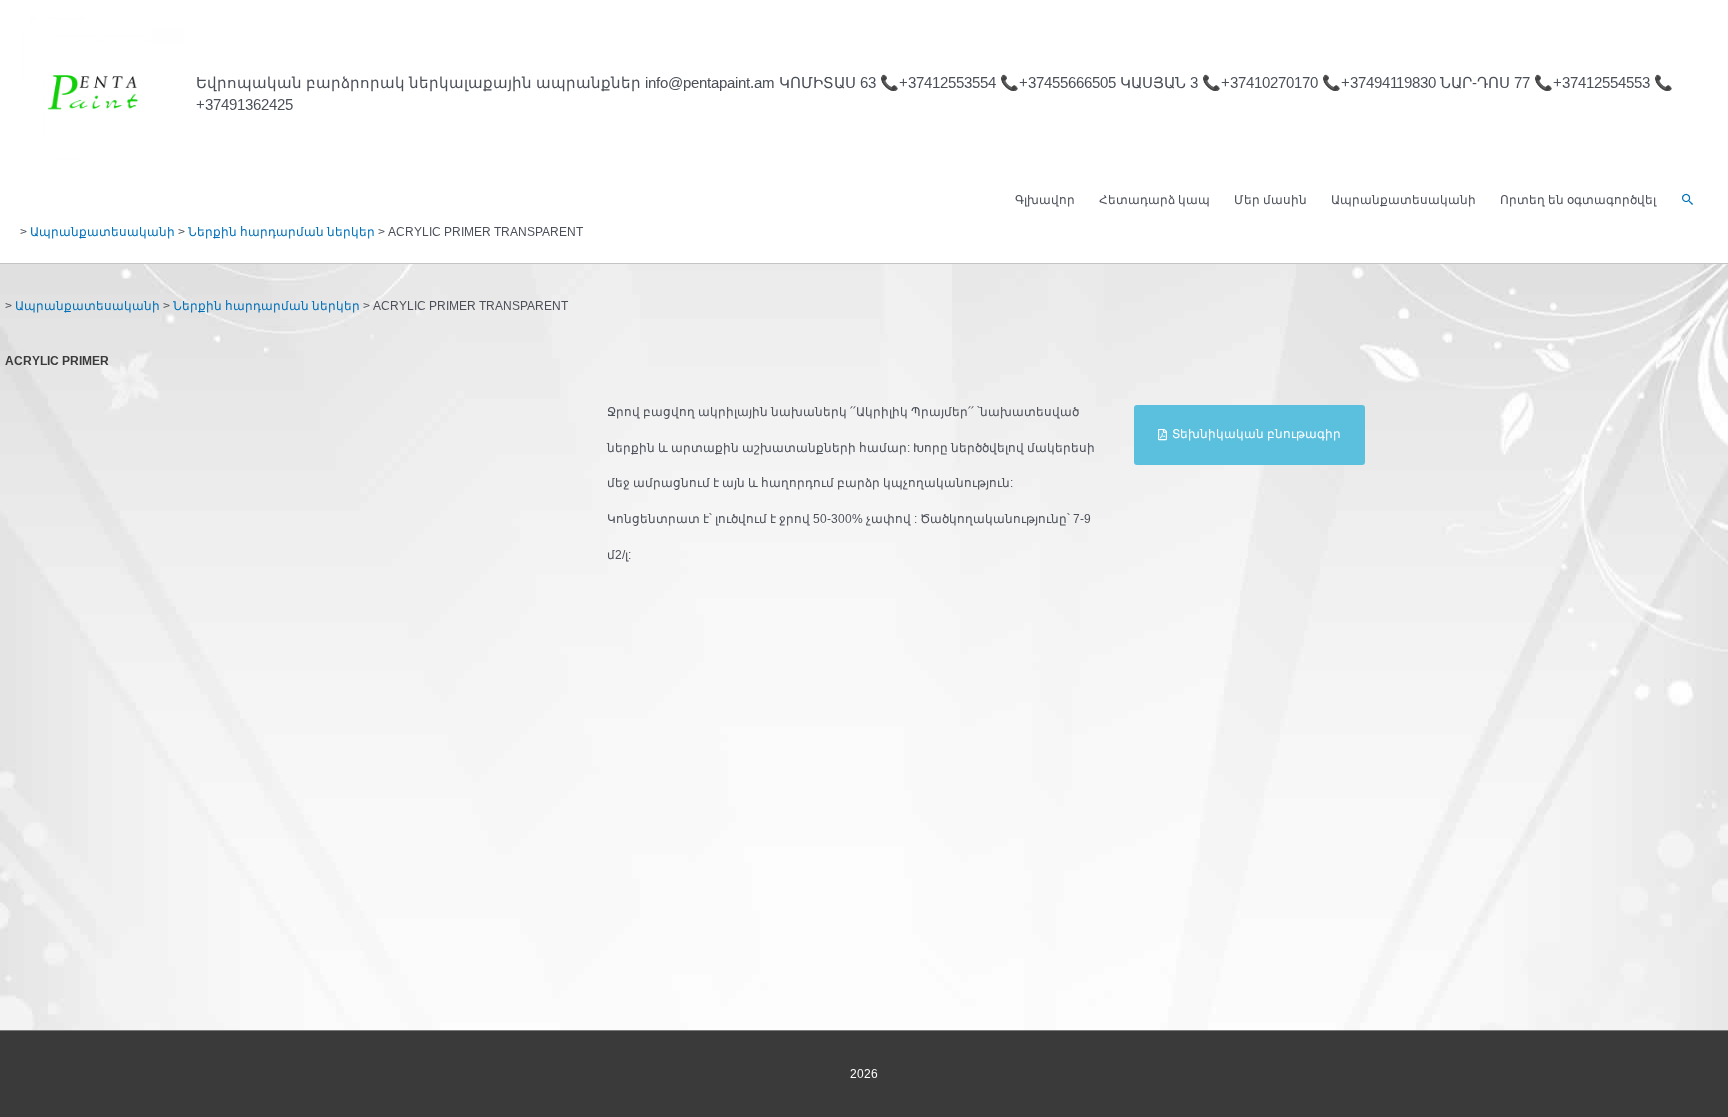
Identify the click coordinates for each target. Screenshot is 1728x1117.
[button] (1688, 200)
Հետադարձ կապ (1154, 200)
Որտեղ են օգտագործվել (1578, 200)
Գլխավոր (1045, 200)
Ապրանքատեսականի (1403, 200)
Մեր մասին (1270, 200)
